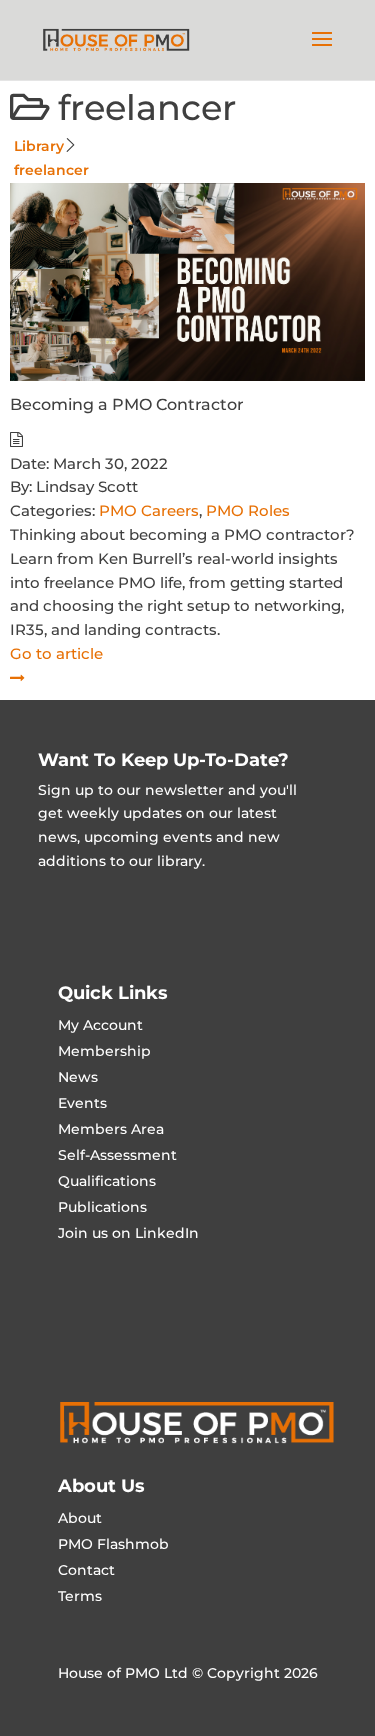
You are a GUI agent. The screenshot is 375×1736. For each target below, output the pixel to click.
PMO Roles (248, 510)
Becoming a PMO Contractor (127, 404)
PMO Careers (149, 510)
